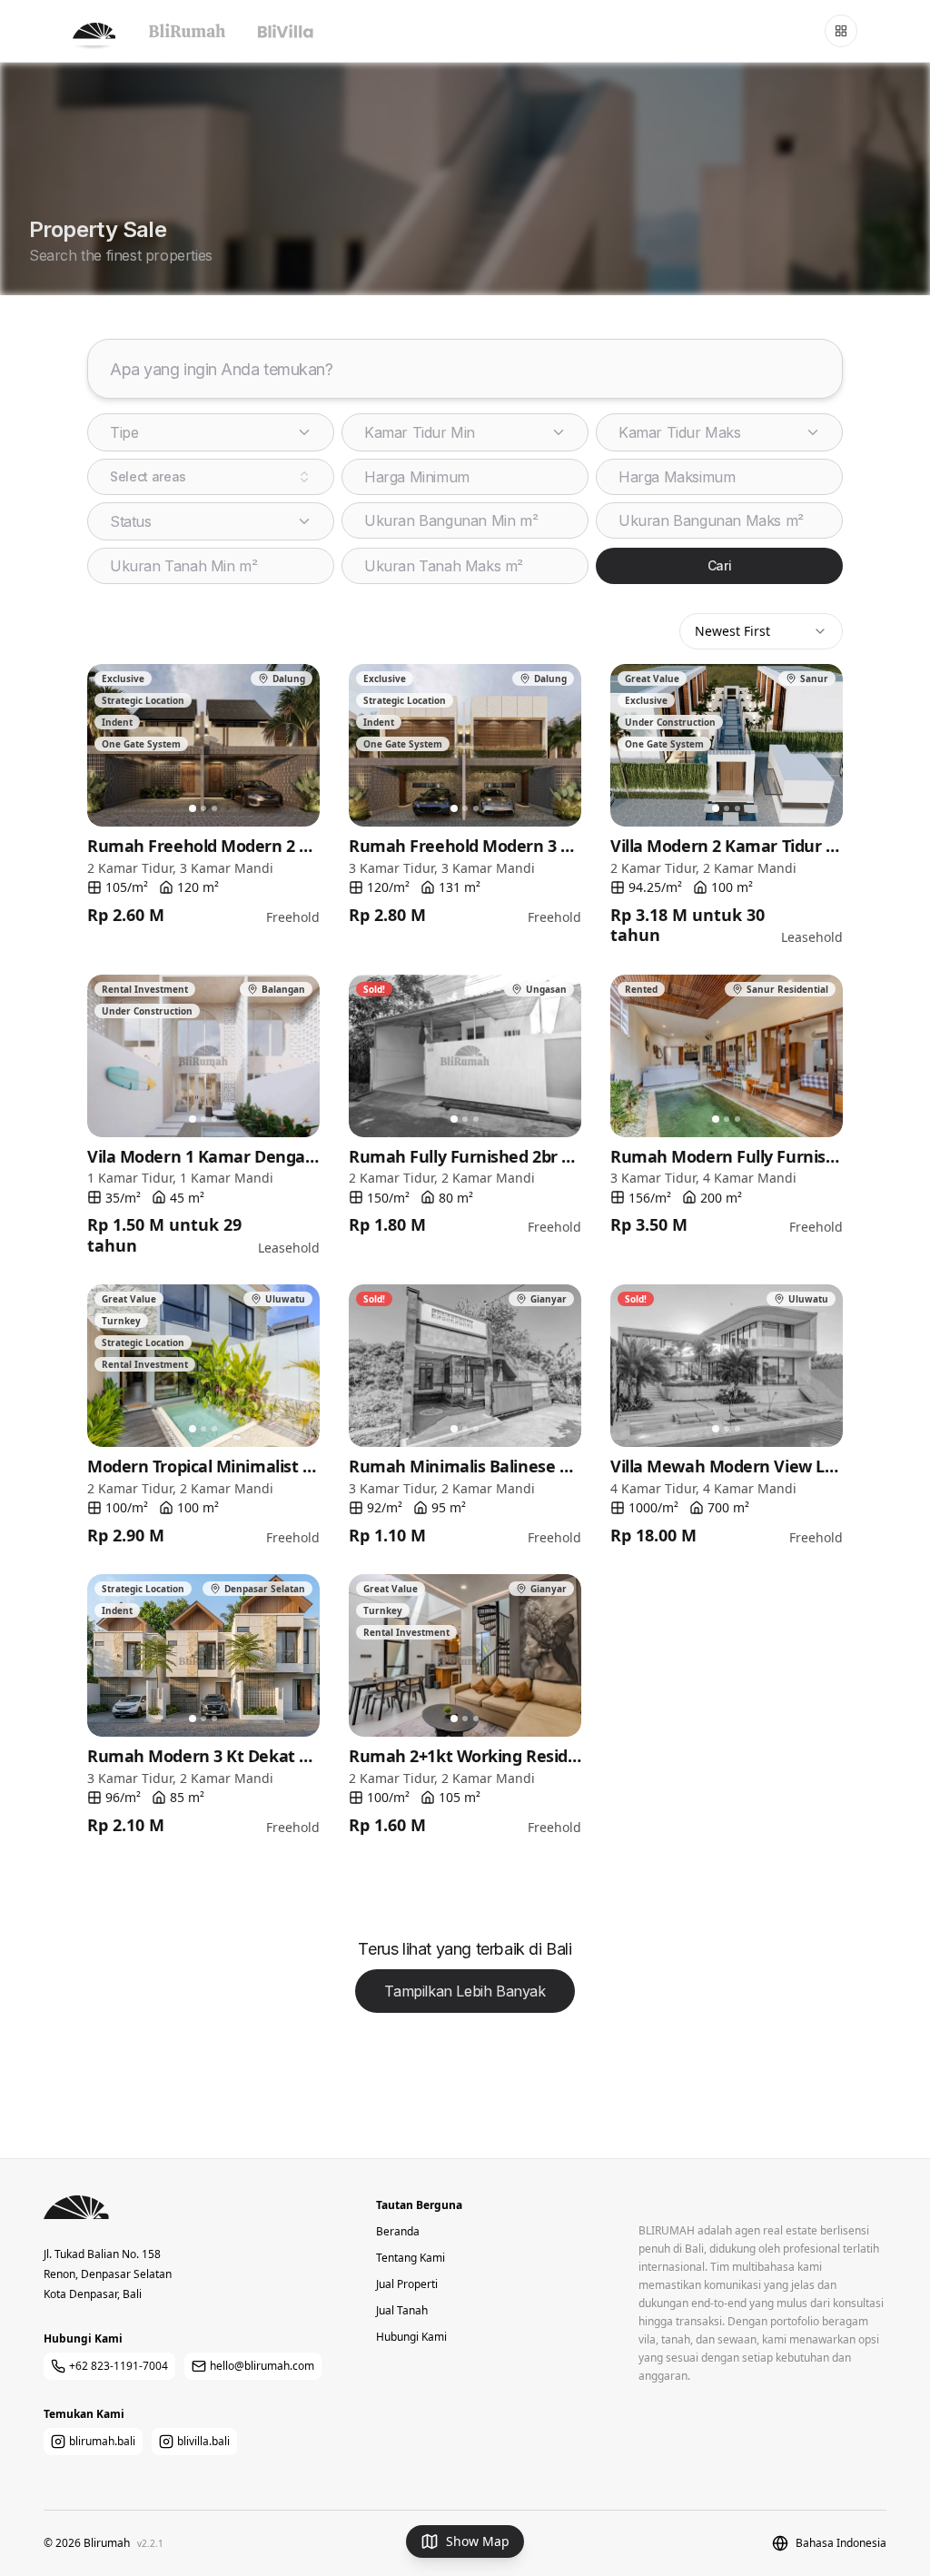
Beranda (398, 2231)
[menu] (841, 31)
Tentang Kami (411, 2258)
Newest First (732, 631)
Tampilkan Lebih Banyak (465, 1991)
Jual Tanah (402, 2310)
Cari (720, 565)
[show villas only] (286, 31)
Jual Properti (407, 2284)
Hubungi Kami (411, 2337)
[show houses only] (187, 31)
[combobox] (211, 477)
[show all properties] (94, 31)
